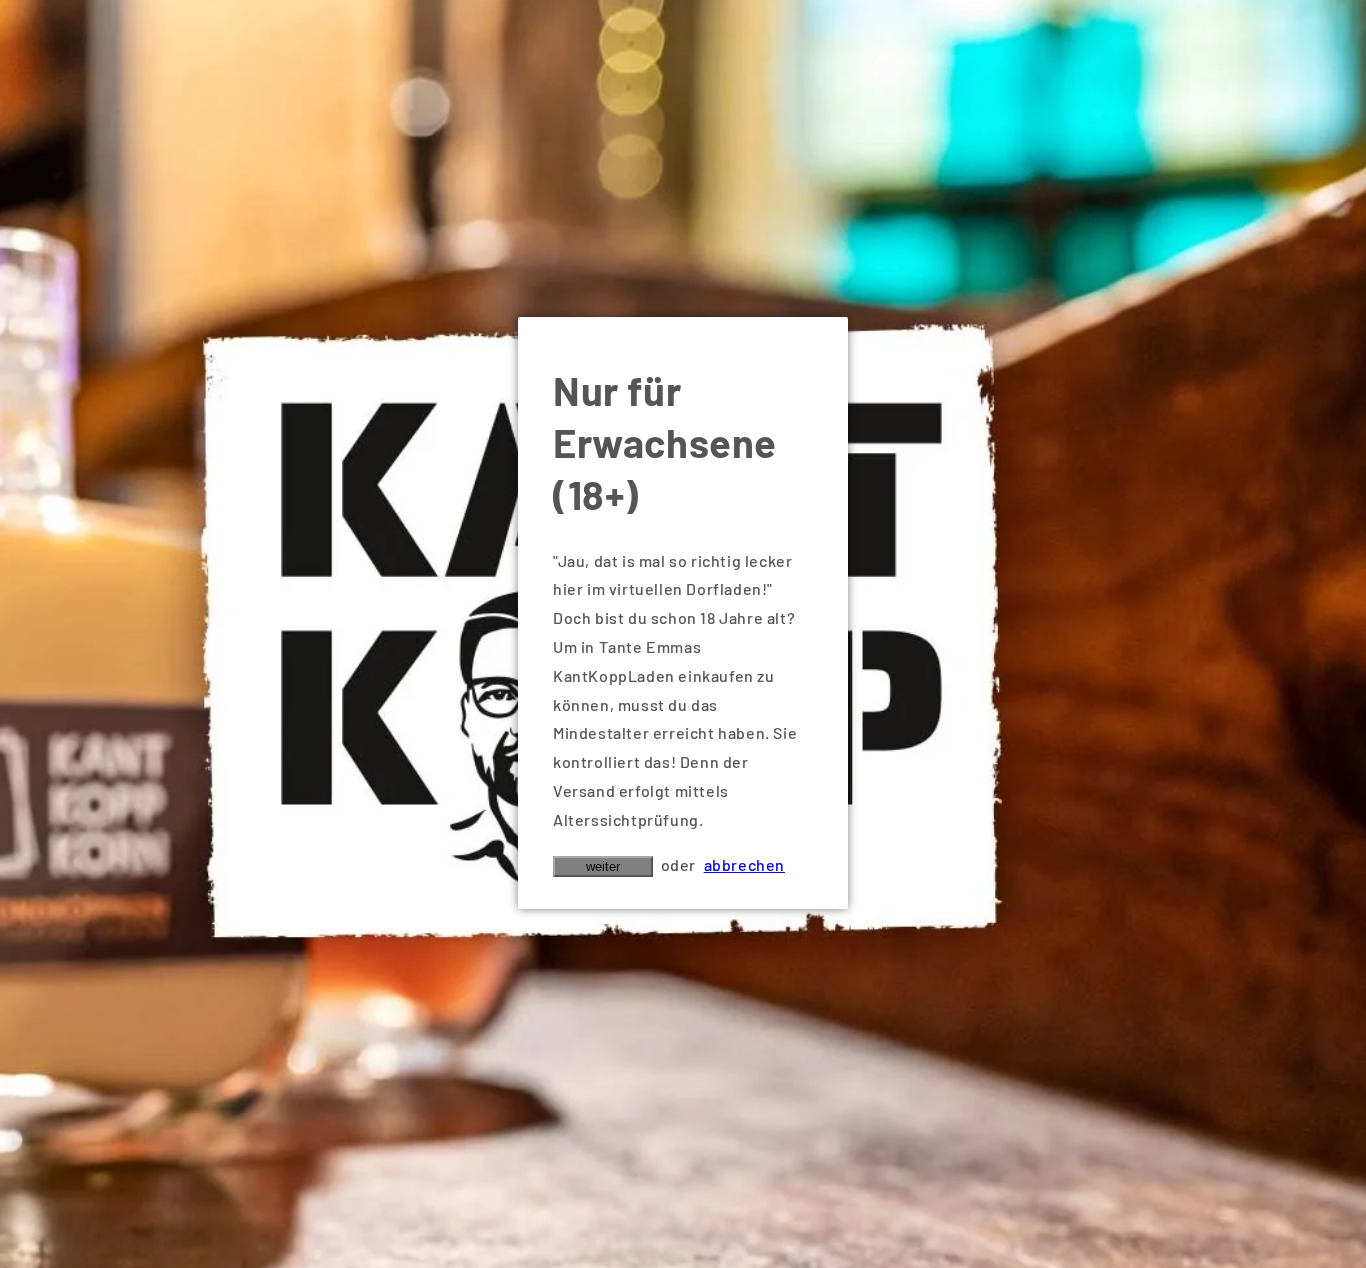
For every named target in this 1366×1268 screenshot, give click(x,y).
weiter (603, 866)
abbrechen (744, 864)
